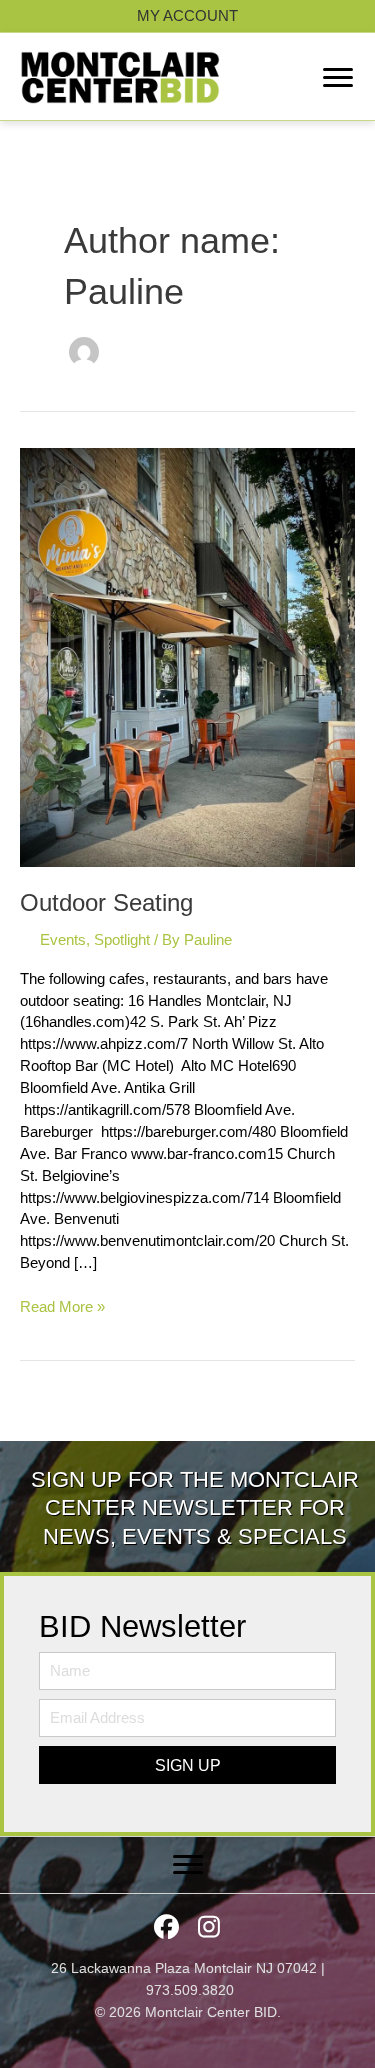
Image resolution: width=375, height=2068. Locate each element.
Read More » (62, 1308)
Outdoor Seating (106, 903)
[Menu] (338, 78)
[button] (187, 1765)
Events (63, 940)
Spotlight (122, 940)
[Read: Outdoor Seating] (187, 657)
